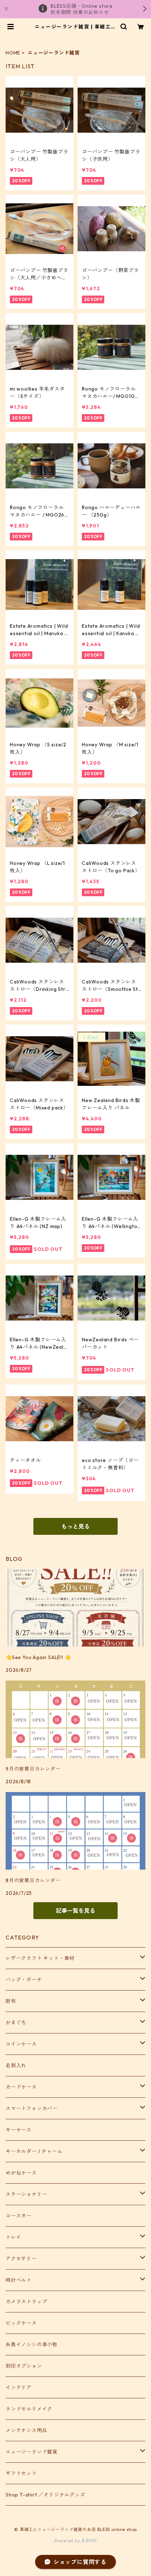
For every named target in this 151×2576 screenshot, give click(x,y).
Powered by (68, 2541)
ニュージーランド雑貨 (32, 2452)
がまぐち (16, 2023)
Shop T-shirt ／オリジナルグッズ (45, 2495)
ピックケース (21, 2323)
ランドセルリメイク (29, 2409)
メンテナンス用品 (26, 2430)
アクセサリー (21, 2259)
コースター (19, 2216)
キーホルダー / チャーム (34, 2151)
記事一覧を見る (75, 1911)
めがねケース (21, 2173)
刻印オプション (24, 2366)
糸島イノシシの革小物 (32, 2344)
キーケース (19, 2130)
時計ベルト (19, 2280)
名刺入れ (16, 2065)
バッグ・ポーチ (24, 1980)
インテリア (19, 2387)
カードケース (21, 2087)
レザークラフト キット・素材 (40, 1958)
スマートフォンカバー (32, 2108)
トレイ (13, 2237)
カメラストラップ (26, 2302)
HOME (13, 53)
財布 (11, 2001)
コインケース (21, 2044)
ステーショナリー (26, 2194)
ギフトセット (21, 2473)
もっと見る (75, 1526)
